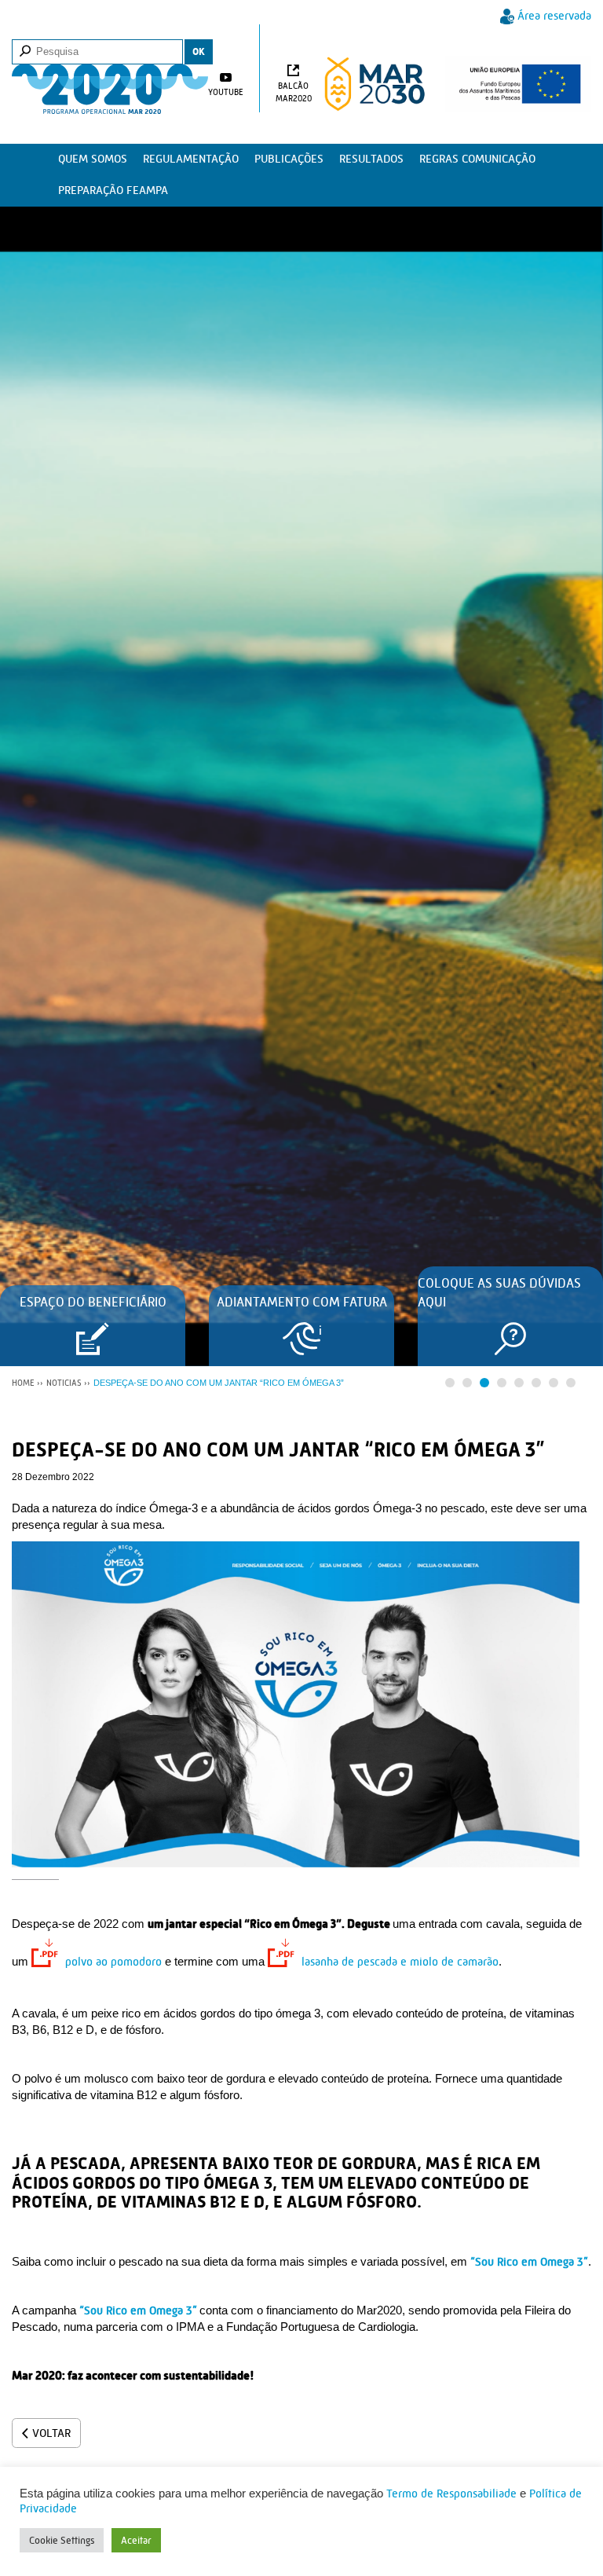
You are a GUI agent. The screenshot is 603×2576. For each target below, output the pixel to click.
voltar (51, 2433)
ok (199, 51)
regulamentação (191, 159)
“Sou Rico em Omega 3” (529, 2262)
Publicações (289, 159)
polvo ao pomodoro (113, 1962)
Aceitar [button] (136, 2540)
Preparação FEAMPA (113, 191)
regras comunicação (477, 159)
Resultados (371, 159)
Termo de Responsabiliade (451, 2494)
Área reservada (554, 16)
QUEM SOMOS (93, 159)
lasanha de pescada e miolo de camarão (400, 1962)
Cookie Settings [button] (62, 2540)
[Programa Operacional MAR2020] (110, 77)
